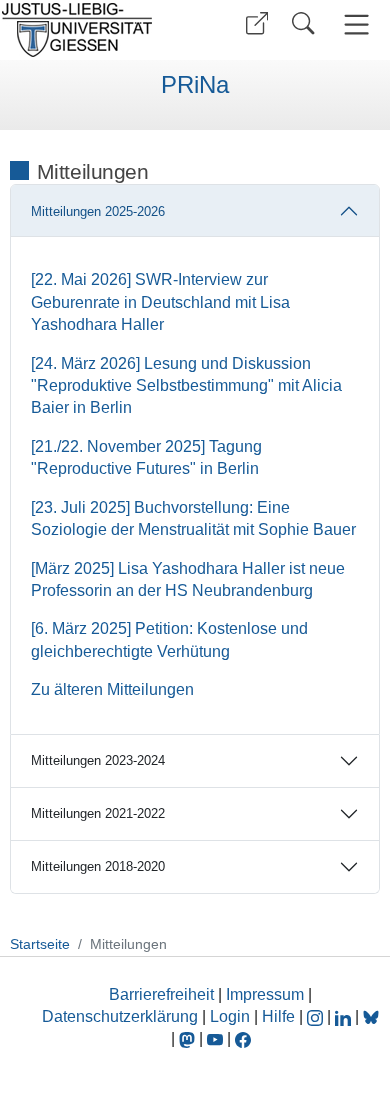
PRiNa (195, 85)
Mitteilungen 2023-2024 (98, 760)
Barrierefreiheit (161, 994)
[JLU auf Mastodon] (189, 1038)
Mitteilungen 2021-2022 (98, 813)
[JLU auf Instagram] (317, 1016)
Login (232, 1016)
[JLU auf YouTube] (215, 1038)
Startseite (40, 944)
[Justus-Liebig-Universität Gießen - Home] (95, 30)
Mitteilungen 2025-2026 (98, 211)
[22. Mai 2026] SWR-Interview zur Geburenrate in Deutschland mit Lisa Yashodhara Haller (160, 302)
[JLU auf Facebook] (243, 1038)
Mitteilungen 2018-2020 (98, 866)
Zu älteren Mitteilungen (112, 689)
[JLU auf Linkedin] (345, 1016)
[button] (257, 23)
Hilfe (278, 1016)
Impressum (265, 994)
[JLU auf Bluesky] (371, 1016)
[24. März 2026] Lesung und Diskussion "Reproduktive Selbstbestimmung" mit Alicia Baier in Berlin (186, 386)
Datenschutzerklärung (120, 1016)
